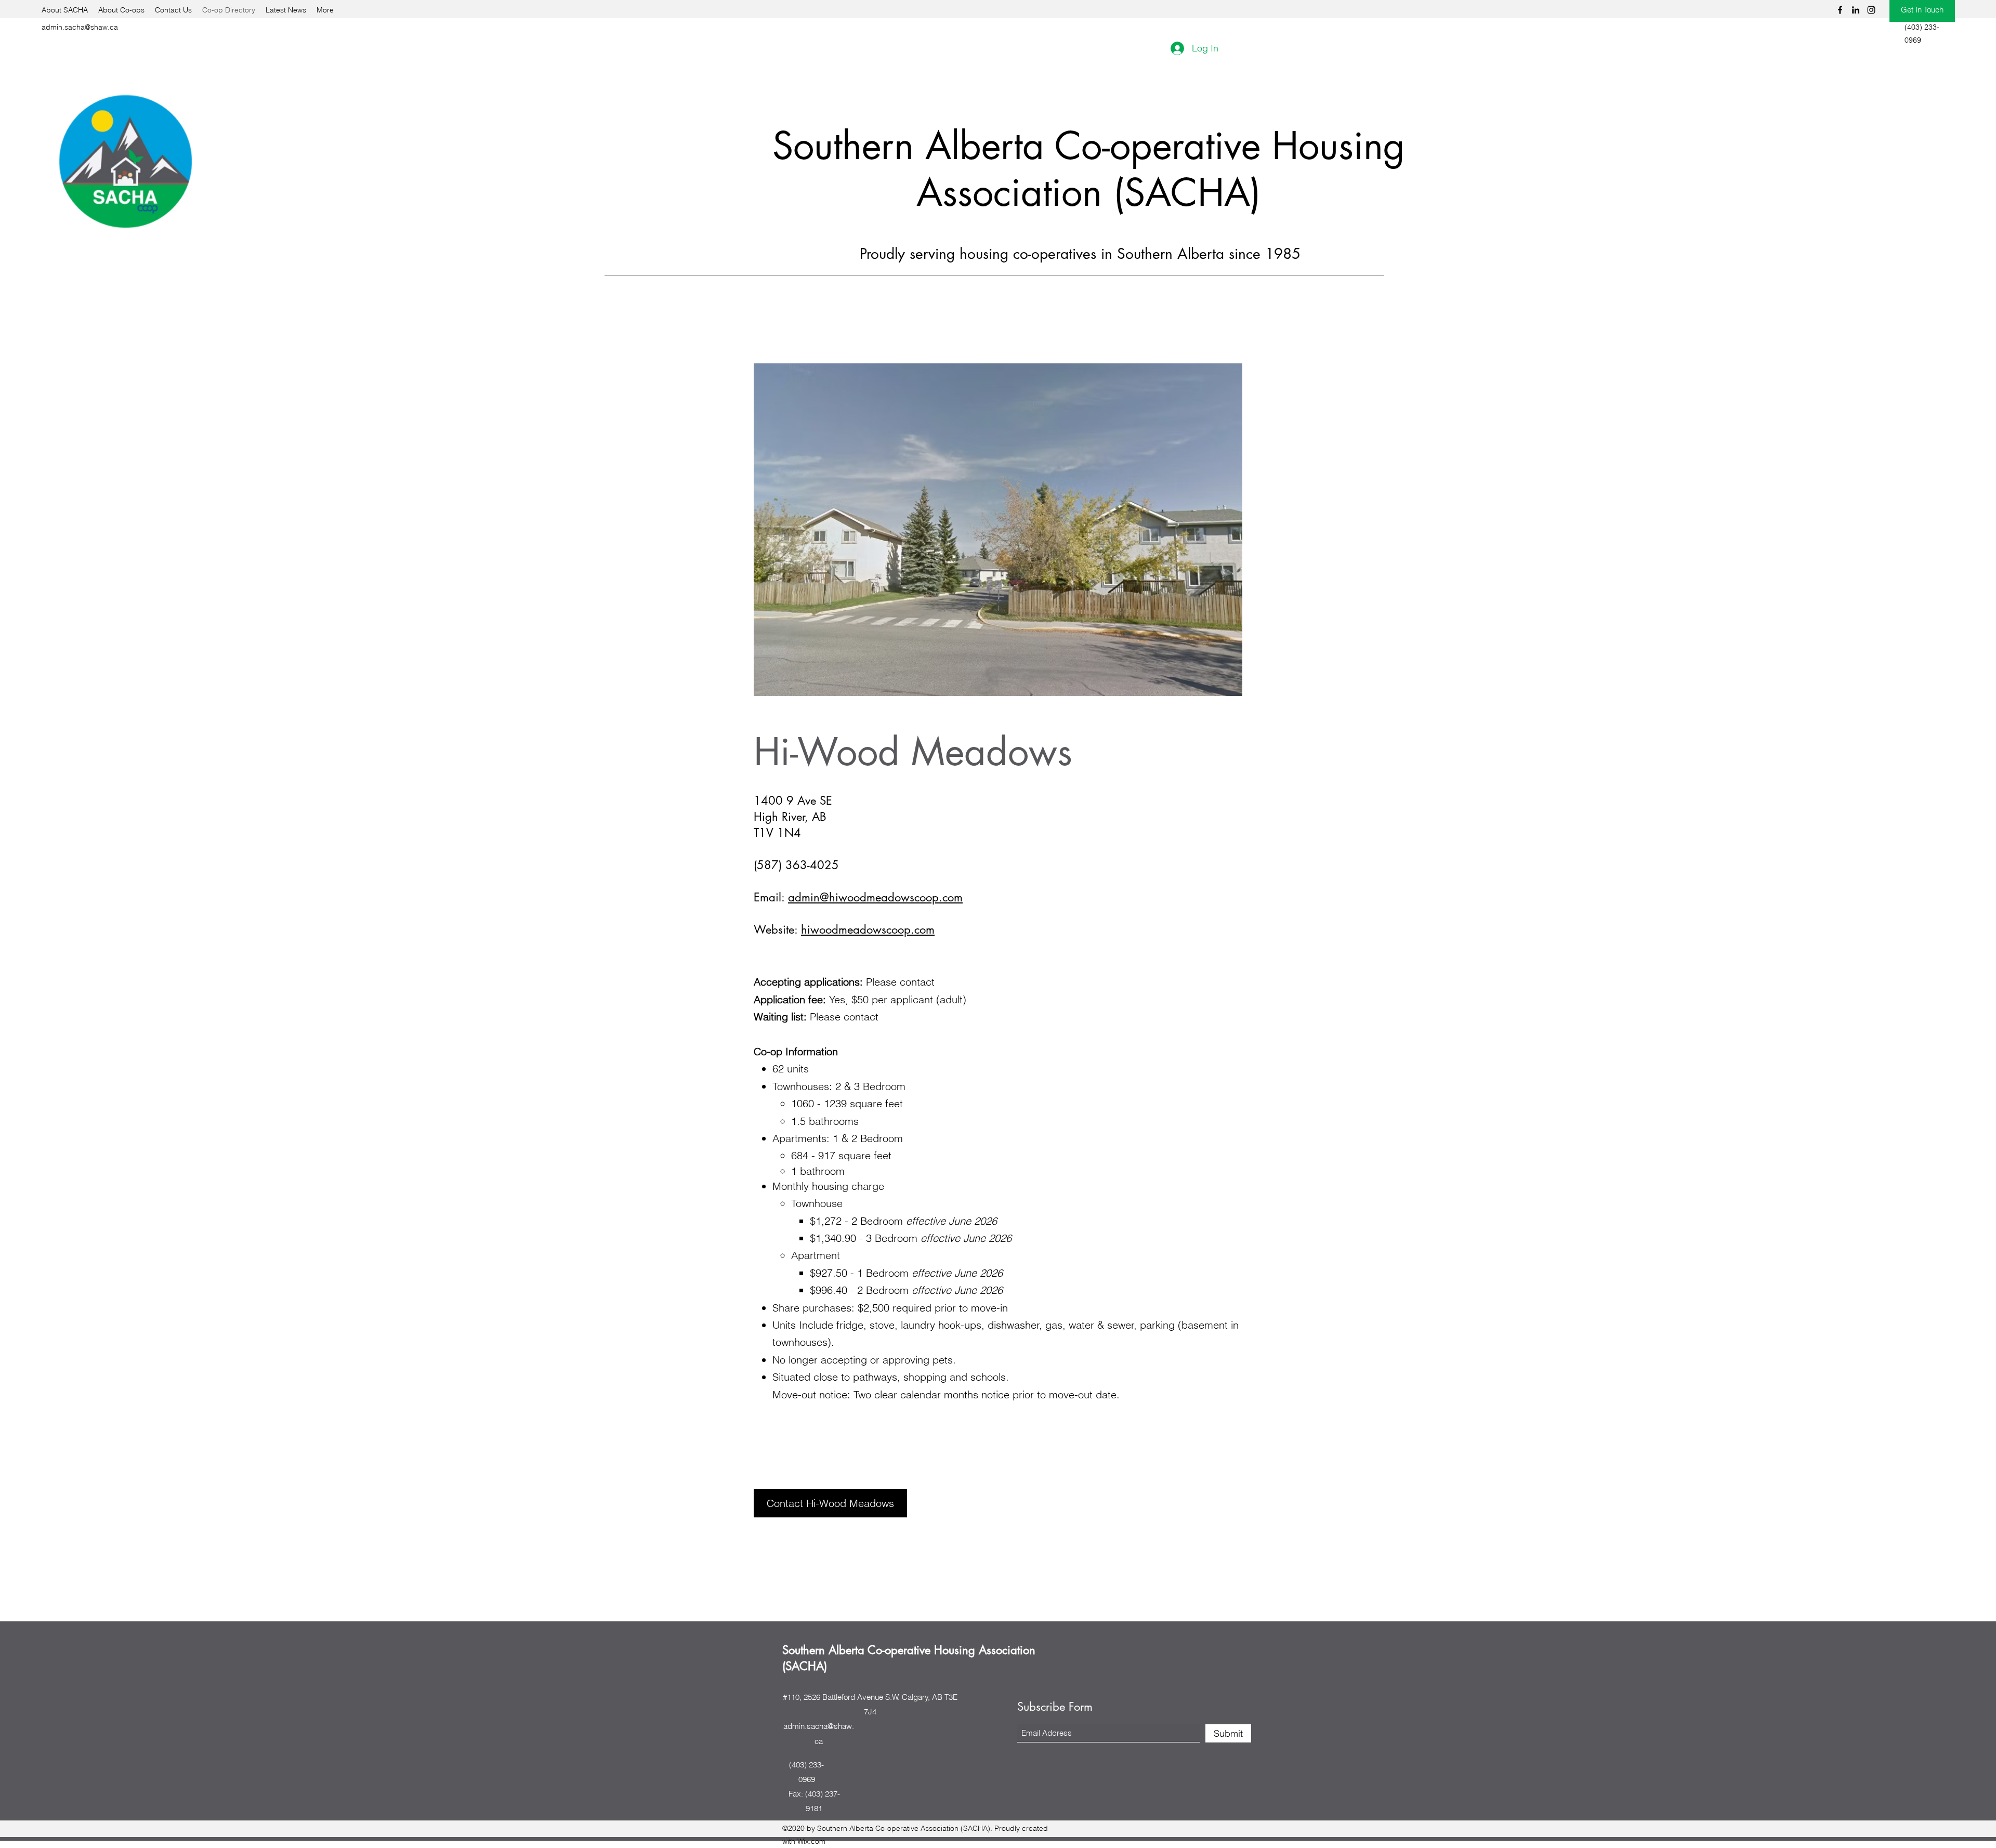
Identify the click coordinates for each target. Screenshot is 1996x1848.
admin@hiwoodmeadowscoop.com (875, 897)
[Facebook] (1840, 10)
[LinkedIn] (1856, 10)
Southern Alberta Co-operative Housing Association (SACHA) (1089, 169)
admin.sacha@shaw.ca (80, 27)
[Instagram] (1871, 10)
